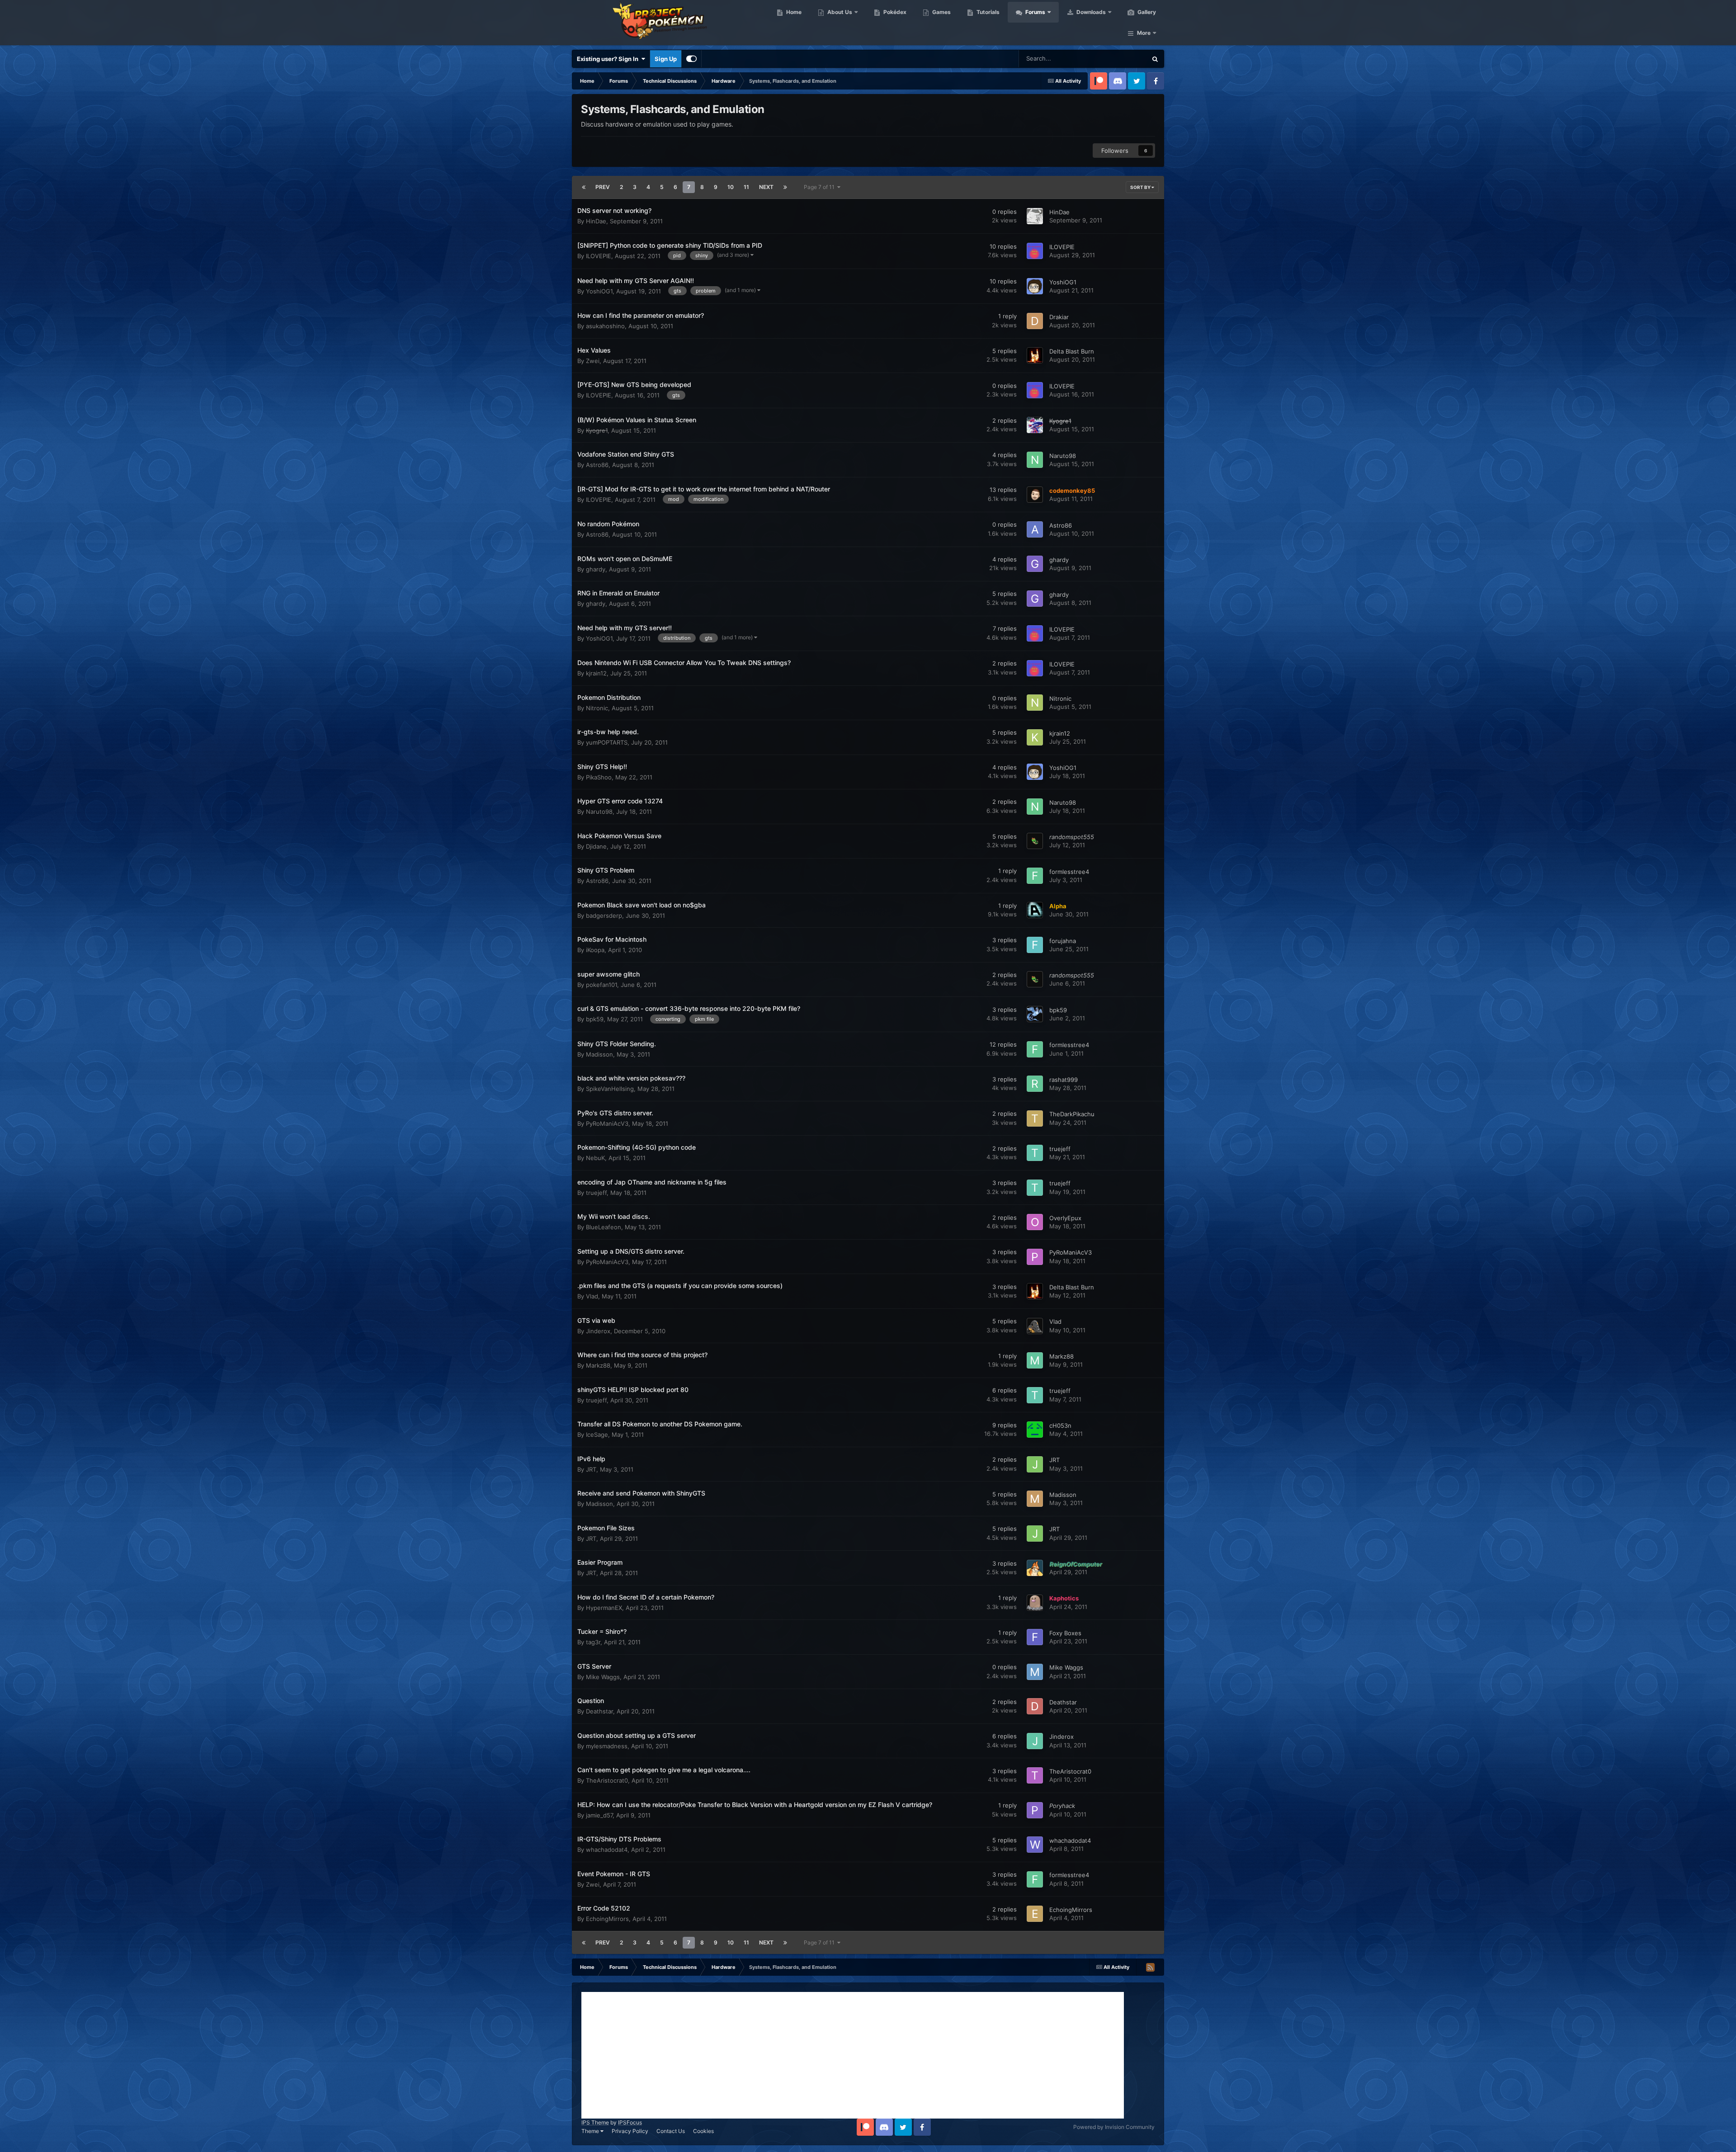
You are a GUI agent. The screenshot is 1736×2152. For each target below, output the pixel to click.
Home (793, 12)
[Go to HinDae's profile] (1035, 216)
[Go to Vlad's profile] (1035, 1326)
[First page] (584, 187)
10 (731, 187)
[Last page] (785, 187)
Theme (591, 2131)
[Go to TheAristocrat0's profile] (1035, 1775)
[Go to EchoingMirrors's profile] (1035, 1914)
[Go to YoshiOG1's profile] (1035, 286)
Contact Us (671, 2131)
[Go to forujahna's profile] (1035, 945)
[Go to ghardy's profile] (1035, 564)
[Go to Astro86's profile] (1035, 529)
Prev (603, 187)
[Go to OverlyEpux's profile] (1035, 1222)
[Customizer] (691, 59)
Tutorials (987, 12)
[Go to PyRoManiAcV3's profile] (1035, 1257)
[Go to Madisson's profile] (1035, 1499)
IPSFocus (630, 2122)
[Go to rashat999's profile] (1035, 1084)
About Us (839, 12)
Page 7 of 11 (821, 187)
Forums (1035, 12)
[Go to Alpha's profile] (1035, 910)
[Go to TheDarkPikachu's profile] (1035, 1118)
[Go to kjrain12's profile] (1035, 737)
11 (746, 187)
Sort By (1141, 187)
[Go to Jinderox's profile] (1035, 1741)
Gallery (1146, 12)
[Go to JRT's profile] (1035, 1464)
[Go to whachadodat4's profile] (1035, 1845)
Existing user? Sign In (609, 59)
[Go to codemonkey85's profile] (1035, 495)
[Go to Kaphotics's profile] (1035, 1603)
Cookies (703, 2131)
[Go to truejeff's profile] (1035, 1153)
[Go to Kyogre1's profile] (1035, 425)
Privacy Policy (630, 2131)
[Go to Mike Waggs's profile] (1035, 1672)
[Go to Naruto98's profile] (1035, 460)
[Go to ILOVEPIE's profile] (1035, 251)
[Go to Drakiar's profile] (1035, 321)
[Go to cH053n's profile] (1035, 1430)
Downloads (1090, 12)
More (1144, 33)
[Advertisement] (853, 2055)
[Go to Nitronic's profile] (1035, 703)
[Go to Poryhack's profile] (1035, 1810)
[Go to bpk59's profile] (1035, 1014)
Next (766, 187)
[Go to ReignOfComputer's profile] (1035, 1568)
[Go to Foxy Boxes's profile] (1035, 1637)
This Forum (1120, 59)
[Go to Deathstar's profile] (1035, 1706)
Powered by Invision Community (1114, 2127)
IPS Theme (595, 2122)
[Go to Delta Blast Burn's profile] (1035, 355)
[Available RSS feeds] (1150, 1967)
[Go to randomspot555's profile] (1035, 841)
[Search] (1155, 59)
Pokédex (894, 12)
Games (941, 12)
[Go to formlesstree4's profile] (1035, 876)
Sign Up (666, 59)
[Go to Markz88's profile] (1035, 1360)
